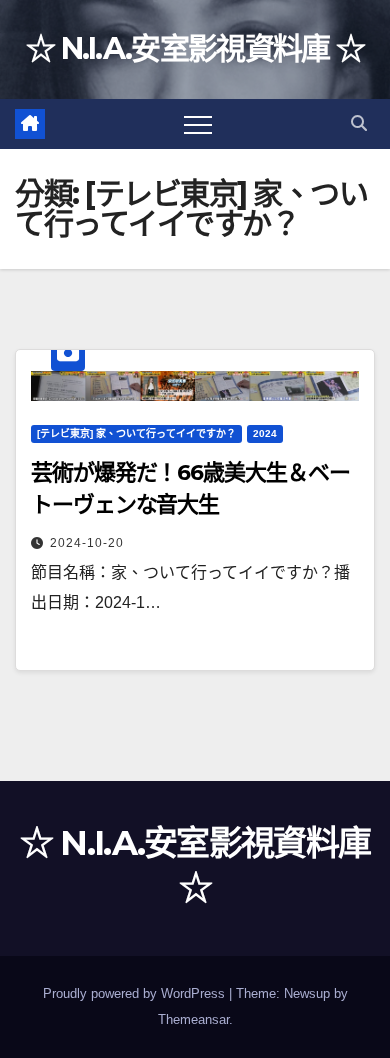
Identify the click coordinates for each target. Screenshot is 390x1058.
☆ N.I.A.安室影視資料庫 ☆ (195, 48)
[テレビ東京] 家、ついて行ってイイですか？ (136, 433)
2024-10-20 (87, 543)
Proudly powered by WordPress (136, 993)
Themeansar (193, 1019)
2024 (265, 433)
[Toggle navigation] (198, 124)
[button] (359, 123)
